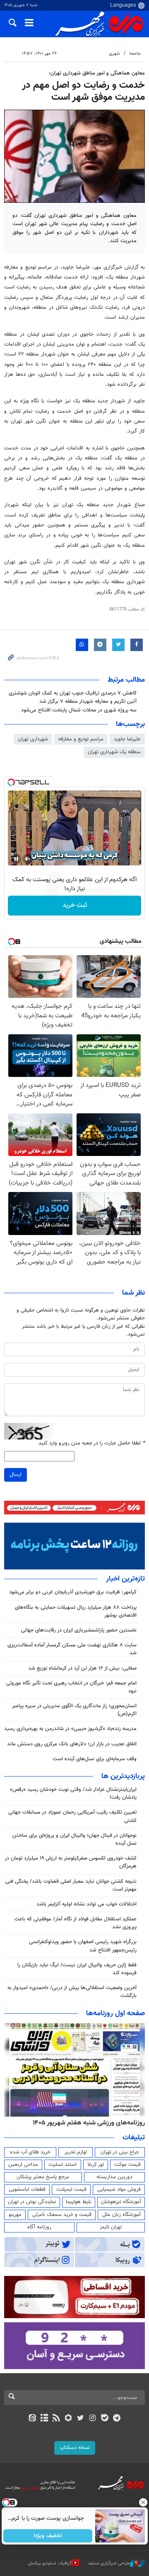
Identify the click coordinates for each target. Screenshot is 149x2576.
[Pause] (16, 859)
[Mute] (28, 859)
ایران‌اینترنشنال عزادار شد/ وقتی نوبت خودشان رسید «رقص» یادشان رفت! (73, 1794)
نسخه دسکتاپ (75, 2448)
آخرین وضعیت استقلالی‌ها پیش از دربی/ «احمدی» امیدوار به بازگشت (72, 1992)
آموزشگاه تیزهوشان (121, 2202)
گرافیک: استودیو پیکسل (50, 2563)
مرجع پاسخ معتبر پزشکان (43, 2177)
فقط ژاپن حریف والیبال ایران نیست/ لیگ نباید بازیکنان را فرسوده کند (77, 1969)
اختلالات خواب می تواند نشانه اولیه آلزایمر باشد (87, 1904)
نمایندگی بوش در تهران (32, 2202)
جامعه (135, 54)
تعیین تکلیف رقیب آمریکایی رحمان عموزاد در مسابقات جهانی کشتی (72, 1816)
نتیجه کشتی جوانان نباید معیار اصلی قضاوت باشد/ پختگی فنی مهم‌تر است (71, 1885)
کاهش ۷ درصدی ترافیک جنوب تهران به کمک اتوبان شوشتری (73, 693)
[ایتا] (32, 2419)
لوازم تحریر (76, 2152)
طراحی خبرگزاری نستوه (109, 2563)
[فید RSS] (56, 2419)
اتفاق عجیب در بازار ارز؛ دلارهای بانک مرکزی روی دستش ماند (72, 1744)
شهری (114, 54)
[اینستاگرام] (93, 2419)
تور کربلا (96, 2165)
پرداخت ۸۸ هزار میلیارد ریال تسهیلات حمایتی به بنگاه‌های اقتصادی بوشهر (76, 1611)
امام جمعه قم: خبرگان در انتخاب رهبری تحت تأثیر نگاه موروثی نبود (71, 1687)
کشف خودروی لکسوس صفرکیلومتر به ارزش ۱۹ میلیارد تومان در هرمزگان (71, 1862)
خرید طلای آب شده (30, 2152)
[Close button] (143, 2502)
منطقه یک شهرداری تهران (114, 752)
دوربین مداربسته (114, 2177)
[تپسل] (11, 782)
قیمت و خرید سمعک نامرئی (62, 2215)
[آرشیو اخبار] (44, 2419)
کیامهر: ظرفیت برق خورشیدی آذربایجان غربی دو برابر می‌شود (73, 1592)
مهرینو (15, 2215)
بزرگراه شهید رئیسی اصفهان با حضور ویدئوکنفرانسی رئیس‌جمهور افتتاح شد (83, 1946)
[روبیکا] (68, 2419)
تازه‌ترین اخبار (125, 1579)
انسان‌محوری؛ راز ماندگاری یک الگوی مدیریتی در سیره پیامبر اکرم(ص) (74, 1710)
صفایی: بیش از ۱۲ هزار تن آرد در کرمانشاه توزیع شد (82, 1668)
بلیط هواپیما (79, 2202)
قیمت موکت (127, 2165)
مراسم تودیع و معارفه (81, 739)
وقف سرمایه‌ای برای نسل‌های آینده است (95, 1759)
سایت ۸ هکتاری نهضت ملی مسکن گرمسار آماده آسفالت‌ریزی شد (72, 1649)
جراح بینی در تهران (120, 2152)
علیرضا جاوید (127, 739)
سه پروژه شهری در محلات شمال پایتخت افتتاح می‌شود (79, 710)
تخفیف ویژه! (48, 2536)
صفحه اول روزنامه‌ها (115, 2014)
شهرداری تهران (33, 739)
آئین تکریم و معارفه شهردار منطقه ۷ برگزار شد (88, 702)
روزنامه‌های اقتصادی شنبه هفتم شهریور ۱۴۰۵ (86, 2123)
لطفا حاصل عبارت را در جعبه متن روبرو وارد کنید (92, 1443)
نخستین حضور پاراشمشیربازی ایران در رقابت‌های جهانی (79, 1630)
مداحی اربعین (23, 2165)
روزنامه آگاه (39, 2227)
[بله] (105, 2419)
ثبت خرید (75, 905)
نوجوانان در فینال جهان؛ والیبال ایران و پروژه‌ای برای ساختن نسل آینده (74, 1839)
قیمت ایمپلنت (71, 2189)
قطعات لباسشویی (27, 2189)
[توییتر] (81, 2419)
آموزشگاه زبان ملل (121, 2215)
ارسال (16, 1475)
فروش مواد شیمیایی (119, 2189)
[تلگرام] (117, 2419)
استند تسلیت (62, 2165)
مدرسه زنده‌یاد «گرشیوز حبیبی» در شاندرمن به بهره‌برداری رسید (70, 1729)
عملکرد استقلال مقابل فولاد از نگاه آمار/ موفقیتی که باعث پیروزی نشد (76, 1923)
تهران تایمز (111, 2227)
